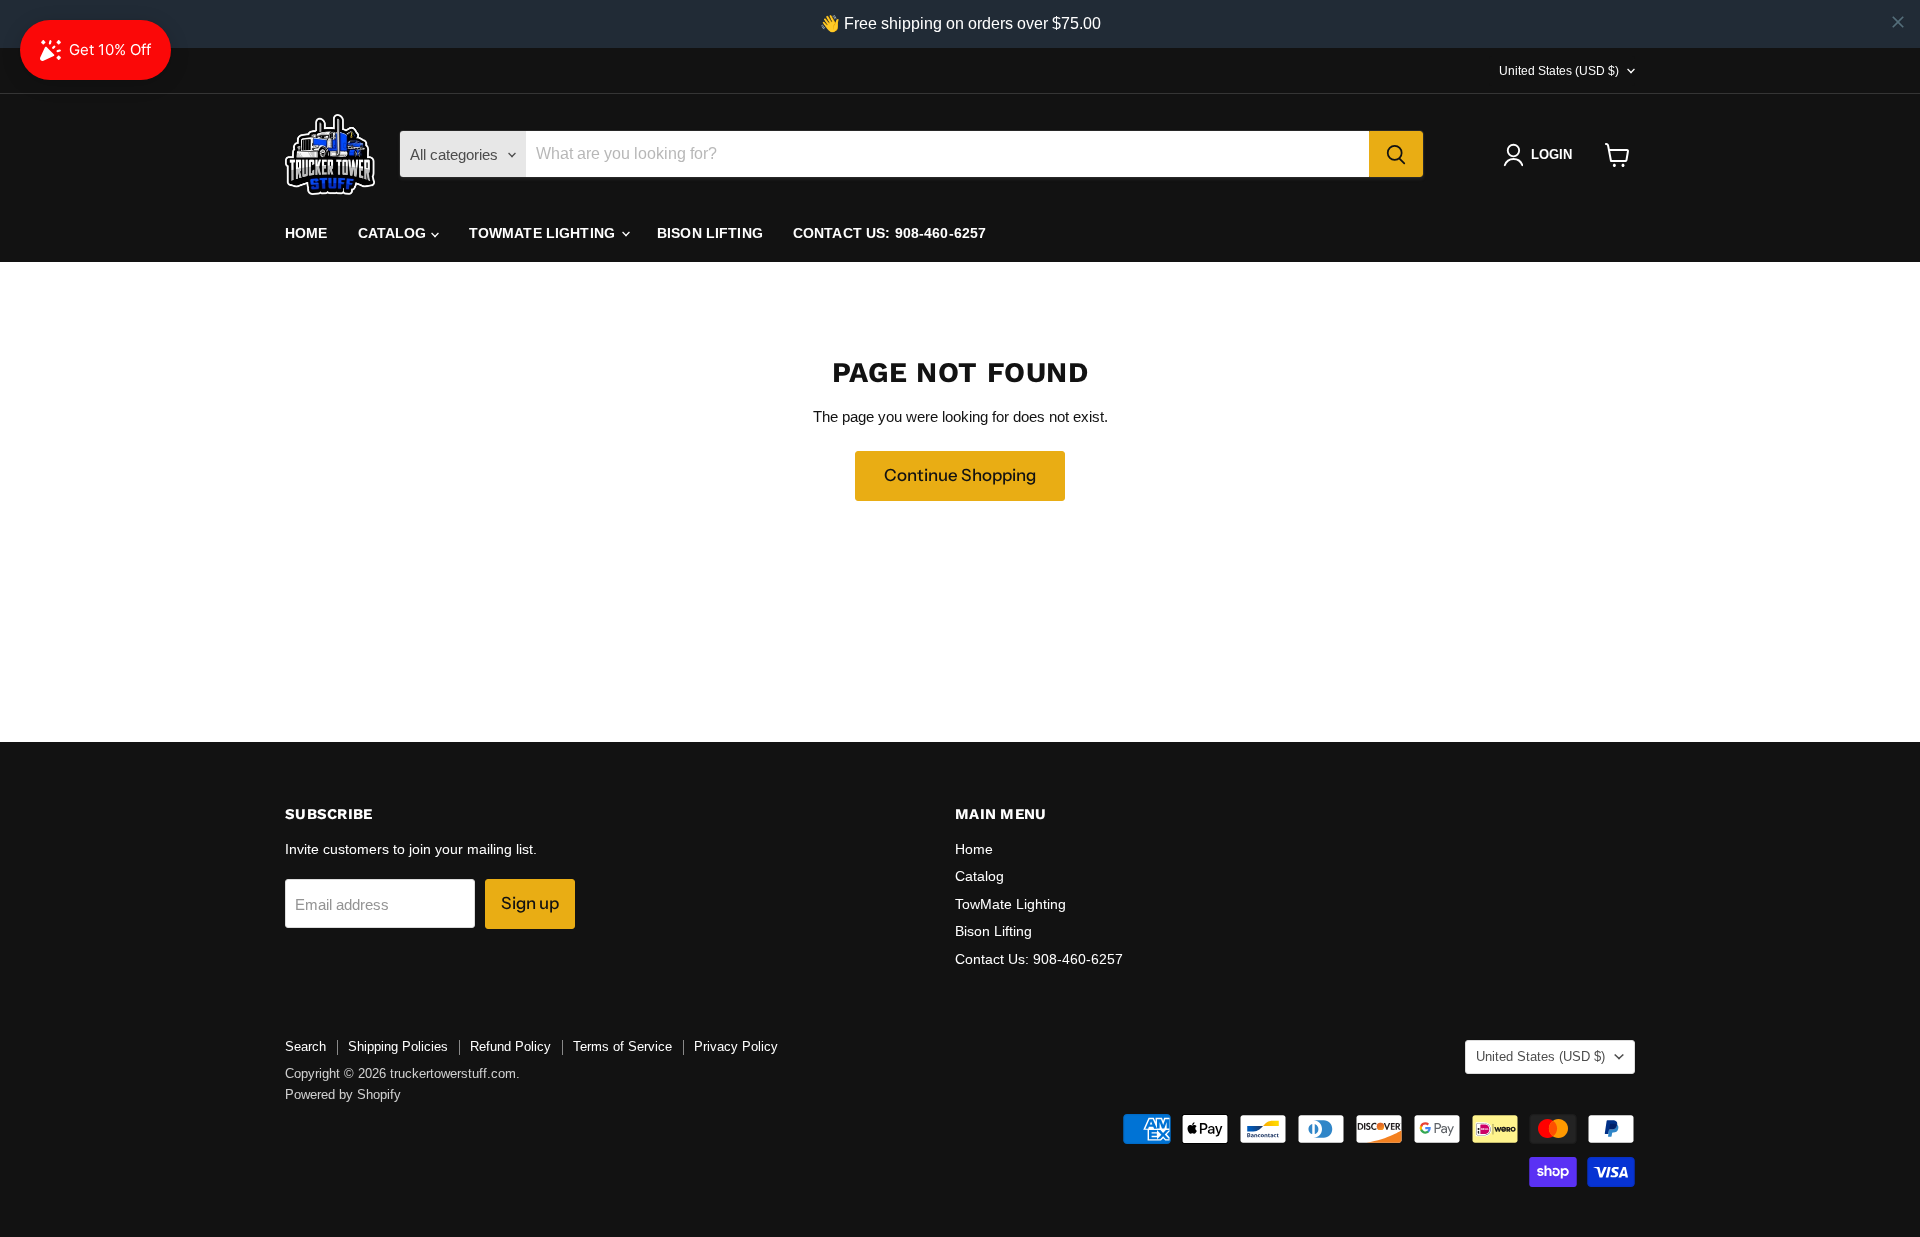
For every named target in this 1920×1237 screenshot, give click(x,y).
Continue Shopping (960, 475)
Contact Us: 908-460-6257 (889, 233)
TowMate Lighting (544, 233)
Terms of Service (622, 1046)
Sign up (530, 903)
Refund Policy (510, 1046)
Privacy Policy (736, 1046)
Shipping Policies (398, 1046)
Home (306, 233)
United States (1559, 71)
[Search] (1396, 155)
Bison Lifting (710, 233)
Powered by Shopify (343, 1094)
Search (305, 1046)
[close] (1898, 22)
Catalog (394, 233)
